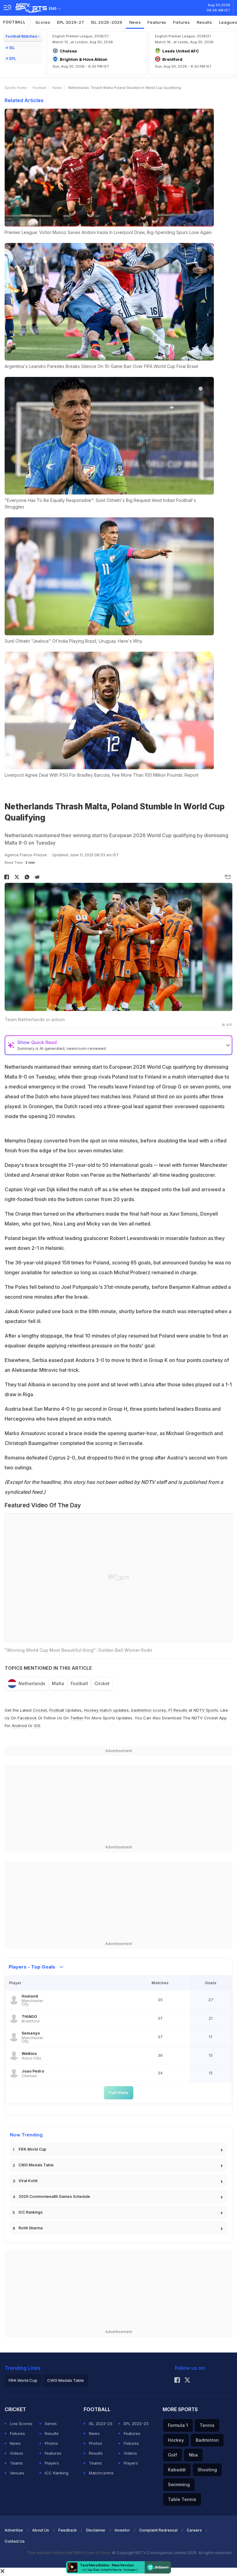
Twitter (77, 1718)
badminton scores (149, 1710)
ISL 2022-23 (101, 2424)
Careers (194, 2530)
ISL (12, 48)
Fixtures (182, 22)
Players (52, 2463)
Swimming (179, 2484)
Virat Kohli (28, 2181)
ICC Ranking (57, 2473)
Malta (58, 1683)
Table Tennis (182, 2499)
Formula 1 (178, 2425)
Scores (43, 22)
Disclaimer (96, 2530)
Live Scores (21, 2424)
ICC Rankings (31, 2212)
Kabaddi (177, 2470)
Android (19, 1726)
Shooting (207, 2470)
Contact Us (15, 2541)
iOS (37, 1726)
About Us (41, 2530)
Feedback (68, 2530)
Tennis (207, 2425)
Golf (173, 2455)
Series (51, 2424)
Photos (51, 2443)
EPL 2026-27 (71, 22)
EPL (13, 58)
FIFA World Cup (32, 2149)
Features (157, 22)
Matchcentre (101, 2473)
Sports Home (16, 88)
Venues (17, 2473)
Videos (17, 2453)
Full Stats (119, 2093)
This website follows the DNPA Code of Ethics (70, 2553)
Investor (122, 2530)
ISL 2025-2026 (107, 22)
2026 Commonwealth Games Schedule (54, 2196)
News (135, 22)
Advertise (14, 2530)
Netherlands (32, 1683)
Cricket (102, 1683)
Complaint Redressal (158, 2530)
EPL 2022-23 (136, 2424)
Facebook (27, 1718)
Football (14, 22)
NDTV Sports (206, 1710)
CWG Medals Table (36, 2165)
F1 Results (179, 1710)
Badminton (207, 2440)
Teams (16, 2463)
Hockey (176, 2440)
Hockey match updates (106, 1710)
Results (205, 22)
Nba (193, 2455)
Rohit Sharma (31, 2228)
